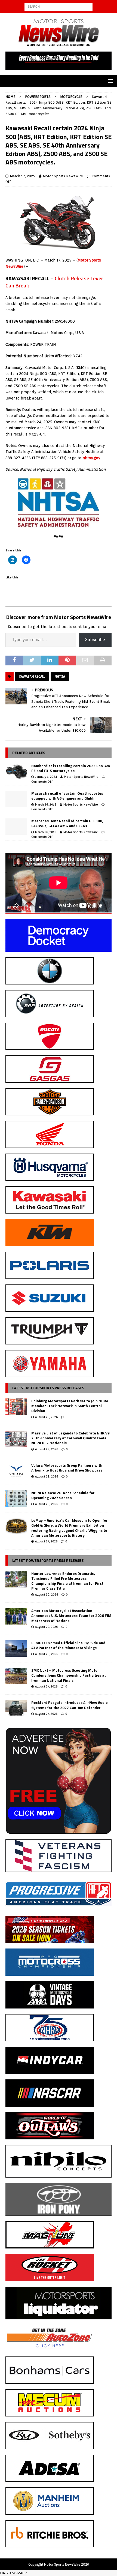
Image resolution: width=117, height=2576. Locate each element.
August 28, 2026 (47, 1449)
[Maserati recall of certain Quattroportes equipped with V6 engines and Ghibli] (16, 799)
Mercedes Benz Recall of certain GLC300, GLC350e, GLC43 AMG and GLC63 (67, 823)
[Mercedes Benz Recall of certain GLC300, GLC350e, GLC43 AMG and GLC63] (16, 827)
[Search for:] (59, 6)
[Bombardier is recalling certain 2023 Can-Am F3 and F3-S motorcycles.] (16, 771)
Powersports (38, 97)
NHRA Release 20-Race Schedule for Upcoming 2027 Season (63, 1495)
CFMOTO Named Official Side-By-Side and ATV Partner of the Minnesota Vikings (68, 1645)
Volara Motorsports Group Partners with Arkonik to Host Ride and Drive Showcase (67, 1468)
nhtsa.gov (91, 458)
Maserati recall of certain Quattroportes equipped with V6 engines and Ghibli (67, 796)
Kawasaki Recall (32, 676)
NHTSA (60, 676)
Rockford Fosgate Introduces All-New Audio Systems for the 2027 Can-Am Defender (70, 1705)
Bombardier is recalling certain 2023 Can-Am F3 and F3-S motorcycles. (71, 768)
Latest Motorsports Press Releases (48, 1388)
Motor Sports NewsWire (63, 176)
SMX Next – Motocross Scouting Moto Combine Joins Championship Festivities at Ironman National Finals (69, 1675)
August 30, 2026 (47, 1595)
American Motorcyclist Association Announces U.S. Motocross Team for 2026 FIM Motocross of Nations (71, 1615)
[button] (110, 81)
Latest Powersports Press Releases (48, 1560)
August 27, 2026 (46, 1541)
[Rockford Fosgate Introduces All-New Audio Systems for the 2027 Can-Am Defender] (16, 1708)
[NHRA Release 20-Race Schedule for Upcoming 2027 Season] (16, 1499)
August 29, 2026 (46, 1417)
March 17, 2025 (22, 176)
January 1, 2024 (46, 777)
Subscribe (95, 640)
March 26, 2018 (46, 804)
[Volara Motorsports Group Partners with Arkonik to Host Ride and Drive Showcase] (16, 1471)
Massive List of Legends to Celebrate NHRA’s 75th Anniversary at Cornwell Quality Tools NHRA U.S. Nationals (70, 1438)
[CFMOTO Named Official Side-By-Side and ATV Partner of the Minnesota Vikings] (16, 1649)
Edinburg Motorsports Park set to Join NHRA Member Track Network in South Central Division (70, 1406)
